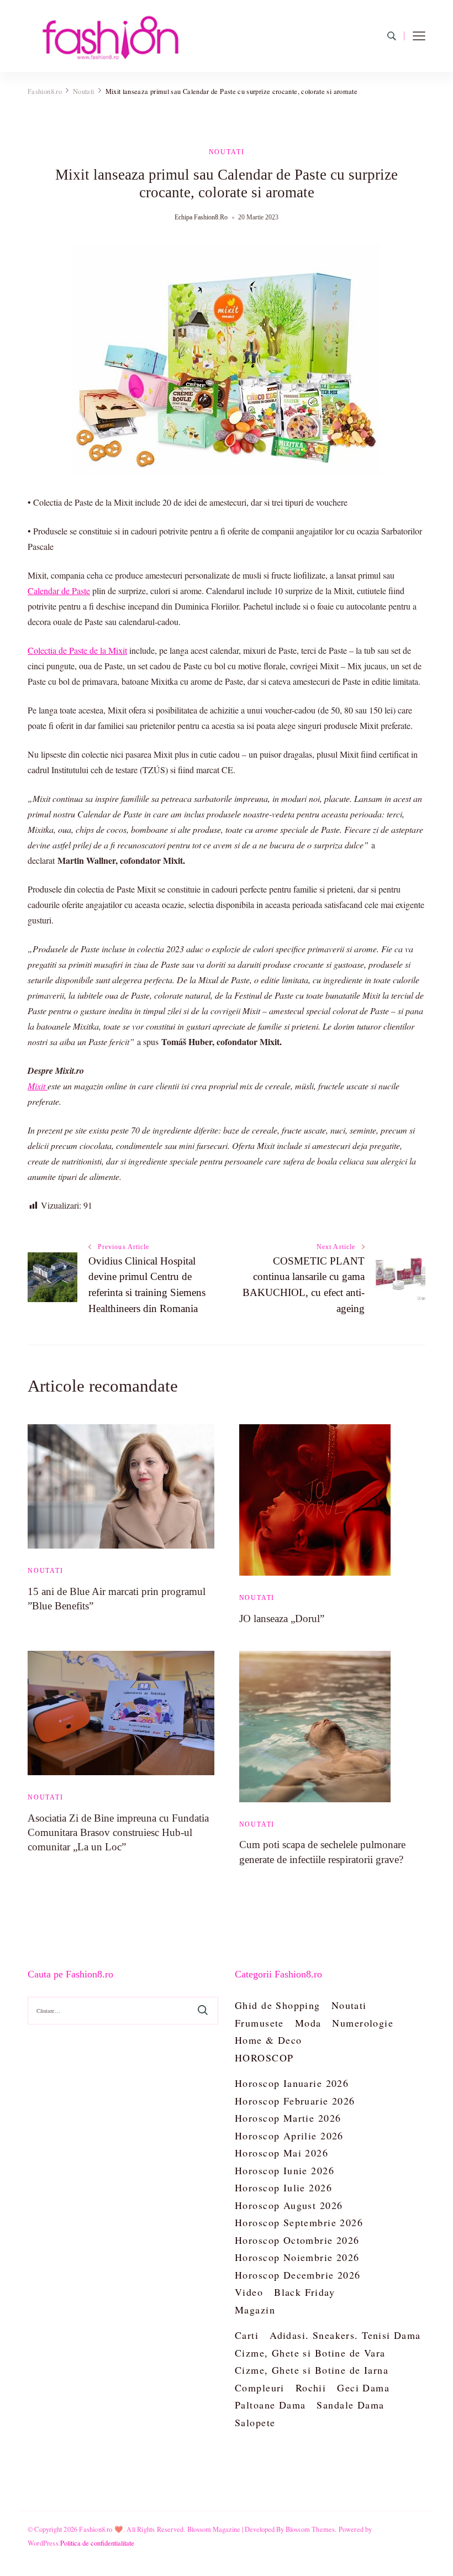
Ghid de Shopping (278, 2005)
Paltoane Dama (270, 2405)
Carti (247, 2335)
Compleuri (260, 2388)
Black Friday (304, 2292)
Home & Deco (268, 2040)
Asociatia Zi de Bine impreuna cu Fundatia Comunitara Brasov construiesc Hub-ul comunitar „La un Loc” (118, 1832)
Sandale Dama (350, 2405)
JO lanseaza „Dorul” (282, 1618)
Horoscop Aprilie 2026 (289, 2136)
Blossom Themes (310, 2529)
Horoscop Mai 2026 (281, 2153)
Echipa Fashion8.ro (201, 217)
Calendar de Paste (59, 591)
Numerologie (363, 2023)
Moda (308, 2023)
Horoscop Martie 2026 (288, 2118)
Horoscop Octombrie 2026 (297, 2240)
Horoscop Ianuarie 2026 (292, 2083)
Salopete (255, 2422)
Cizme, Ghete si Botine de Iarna (312, 2370)
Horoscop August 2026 (289, 2205)
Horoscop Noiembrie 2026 (297, 2257)
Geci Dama (363, 2388)
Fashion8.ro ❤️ (101, 2529)
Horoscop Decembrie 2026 (298, 2275)
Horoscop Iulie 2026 (283, 2187)
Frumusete (259, 2023)
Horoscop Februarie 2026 (295, 2101)
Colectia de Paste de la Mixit (77, 650)
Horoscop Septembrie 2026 (299, 2222)
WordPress (43, 2543)
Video (249, 2292)
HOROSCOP (264, 2058)
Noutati (227, 152)
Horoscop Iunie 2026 (285, 2170)
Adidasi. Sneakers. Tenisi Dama (345, 2335)
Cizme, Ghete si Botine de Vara (310, 2353)
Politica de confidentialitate (97, 2543)
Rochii (311, 2388)
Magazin (255, 2310)
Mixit (38, 1086)
